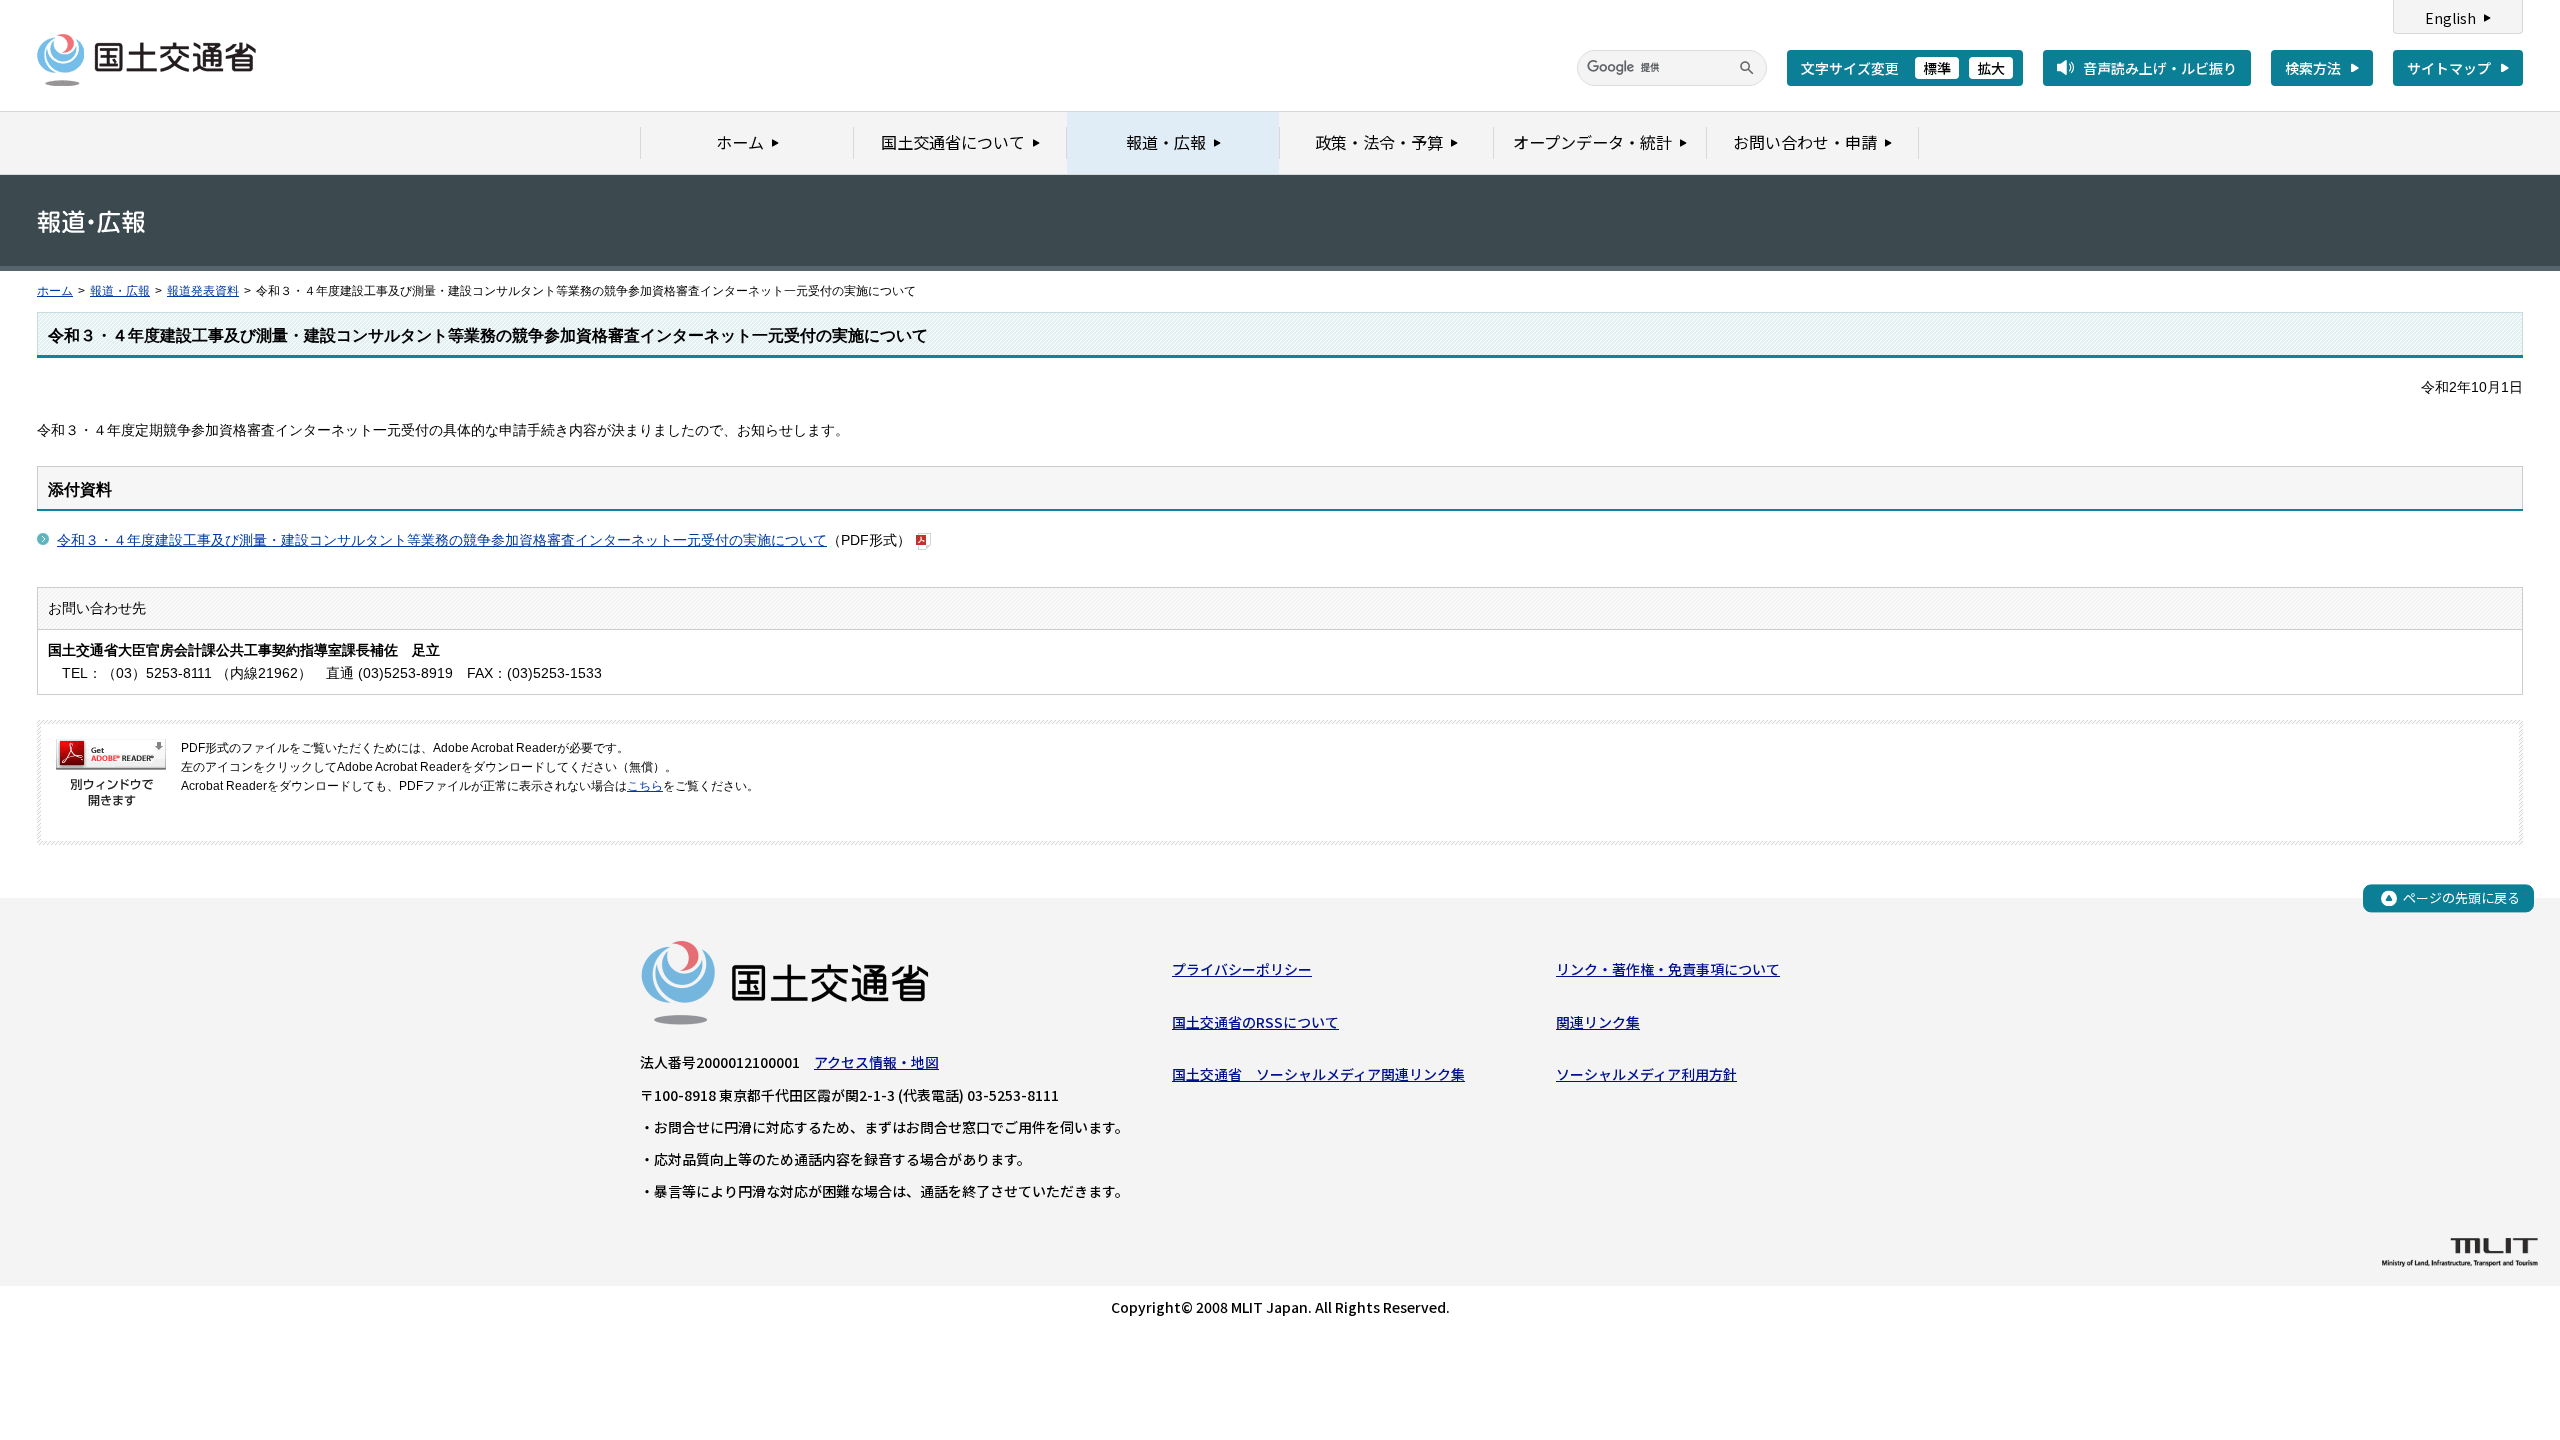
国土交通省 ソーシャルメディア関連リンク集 (1318, 1074)
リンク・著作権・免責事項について (1668, 969)
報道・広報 (120, 291)
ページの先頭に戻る (2461, 897)
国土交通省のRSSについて (1255, 1022)
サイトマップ (2449, 68)
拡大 (1991, 68)
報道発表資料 (203, 291)
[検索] (1747, 68)
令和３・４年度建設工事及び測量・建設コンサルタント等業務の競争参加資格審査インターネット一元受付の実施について (442, 540)
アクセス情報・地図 (876, 1062)
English (2450, 18)
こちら (645, 786)
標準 (1937, 68)
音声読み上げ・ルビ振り (2160, 68)
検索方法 (2313, 68)
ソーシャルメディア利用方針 (1646, 1074)
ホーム (55, 291)
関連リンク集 (1598, 1022)
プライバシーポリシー (1242, 969)
